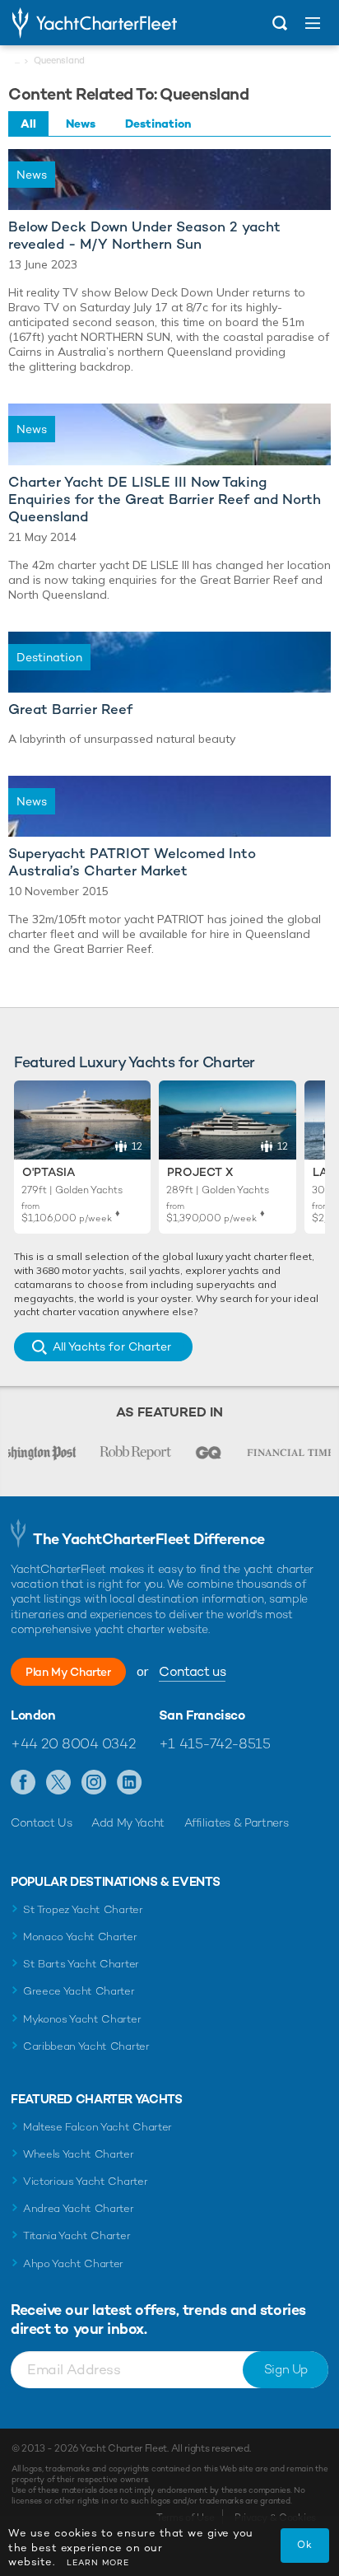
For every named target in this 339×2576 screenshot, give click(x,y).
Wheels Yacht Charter (79, 2154)
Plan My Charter (68, 1672)
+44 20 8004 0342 (73, 1743)
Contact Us (42, 1822)
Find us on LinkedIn (130, 1783)
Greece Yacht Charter (79, 1991)
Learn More (98, 2562)
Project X (200, 1172)
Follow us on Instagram (94, 1783)
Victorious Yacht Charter (85, 2181)
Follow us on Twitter (59, 1783)
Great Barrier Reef (70, 709)
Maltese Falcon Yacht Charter (98, 2127)
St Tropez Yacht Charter (83, 1909)
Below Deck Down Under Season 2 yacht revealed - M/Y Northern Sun (144, 236)
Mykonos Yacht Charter (82, 2019)
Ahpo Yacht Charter (73, 2263)
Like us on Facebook (23, 1783)
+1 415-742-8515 (215, 1743)
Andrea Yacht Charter (79, 2208)
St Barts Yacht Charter (81, 1964)
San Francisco (202, 1715)
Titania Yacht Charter (77, 2235)
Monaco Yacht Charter (80, 1937)
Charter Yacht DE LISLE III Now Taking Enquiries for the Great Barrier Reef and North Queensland (165, 499)
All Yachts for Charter (112, 1346)
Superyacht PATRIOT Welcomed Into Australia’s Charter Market (132, 862)
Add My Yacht (128, 1822)
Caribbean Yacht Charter (86, 2046)
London (33, 1715)
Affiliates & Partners (237, 1822)
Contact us (192, 1671)
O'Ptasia (49, 1172)
